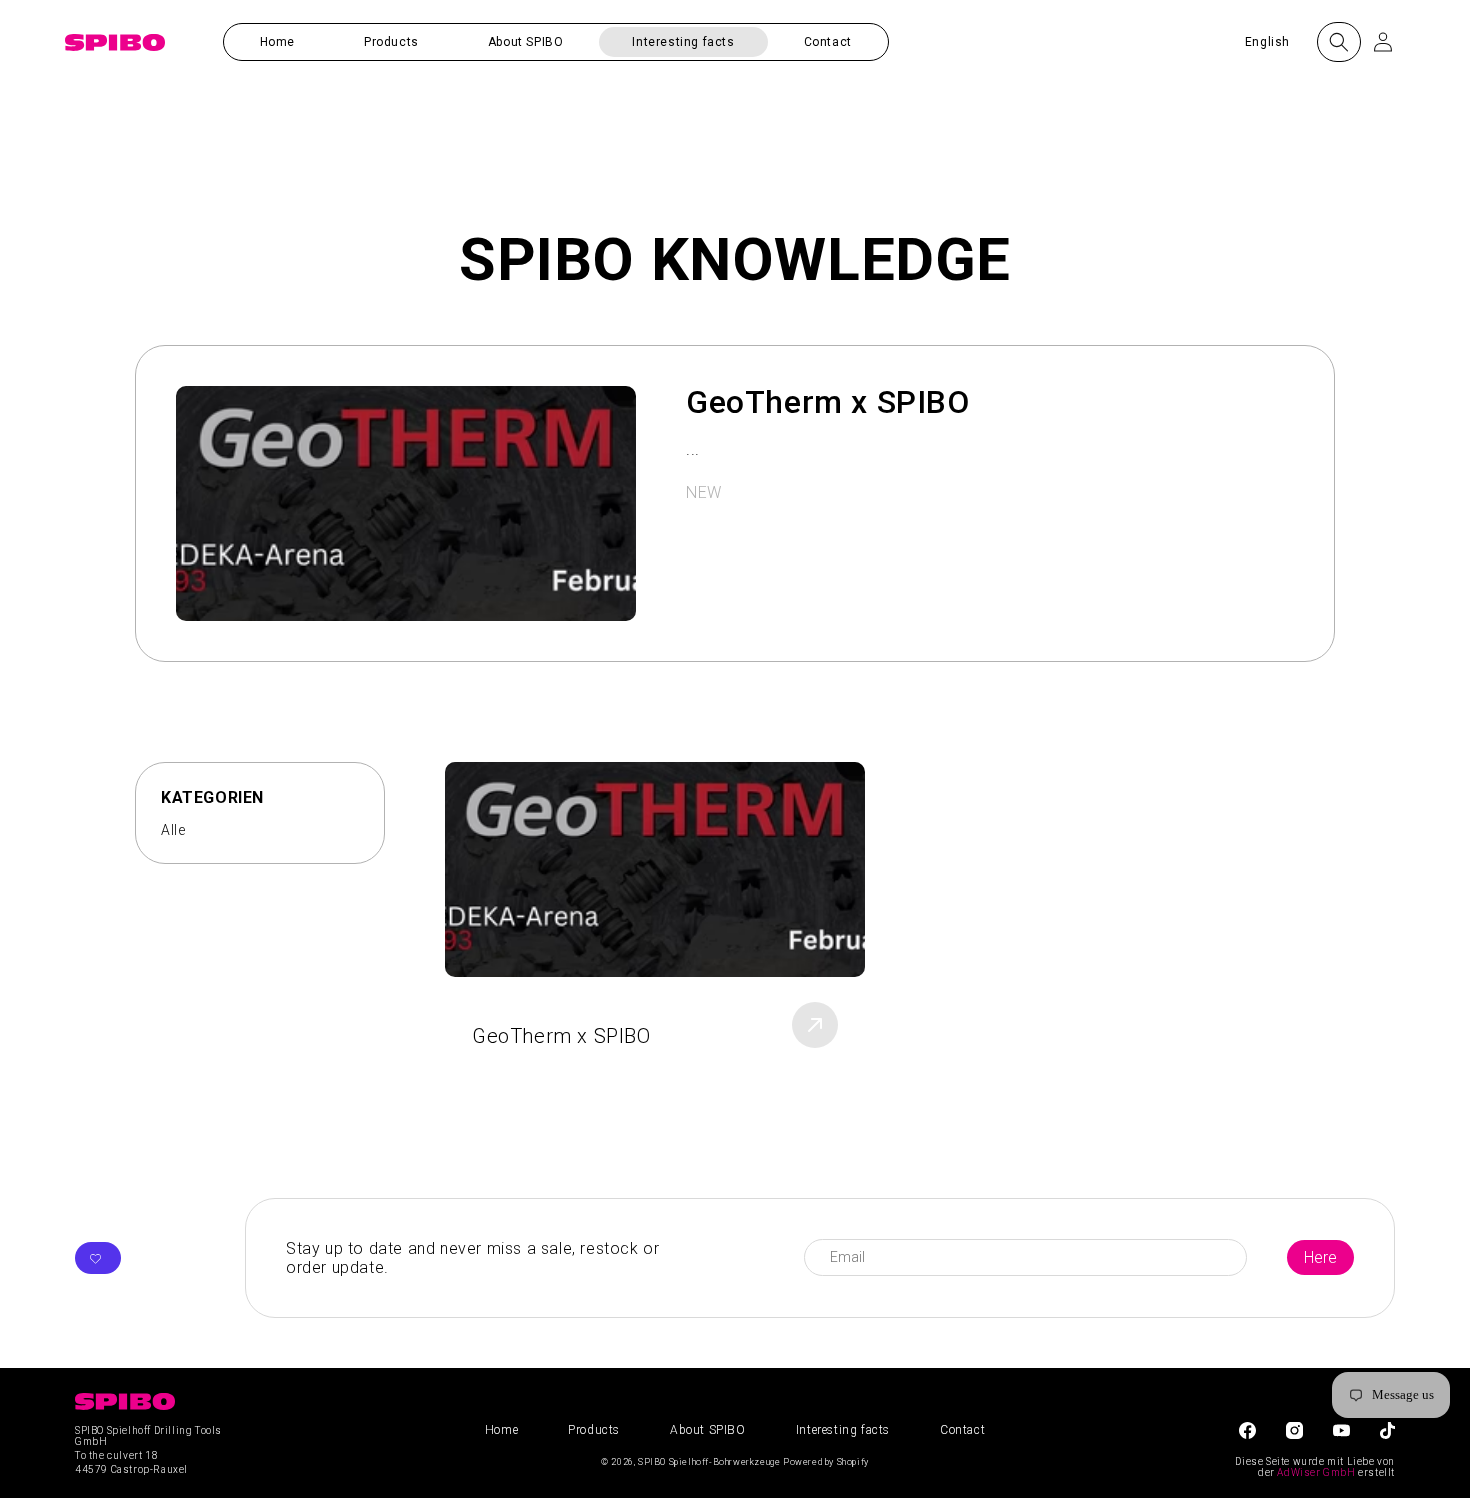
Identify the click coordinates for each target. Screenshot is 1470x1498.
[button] (391, 42)
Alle (173, 830)
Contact (962, 1430)
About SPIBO (708, 1430)
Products (594, 1430)
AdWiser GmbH (1316, 1472)
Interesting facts (843, 1430)
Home (501, 1430)
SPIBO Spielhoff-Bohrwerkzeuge (709, 1462)
